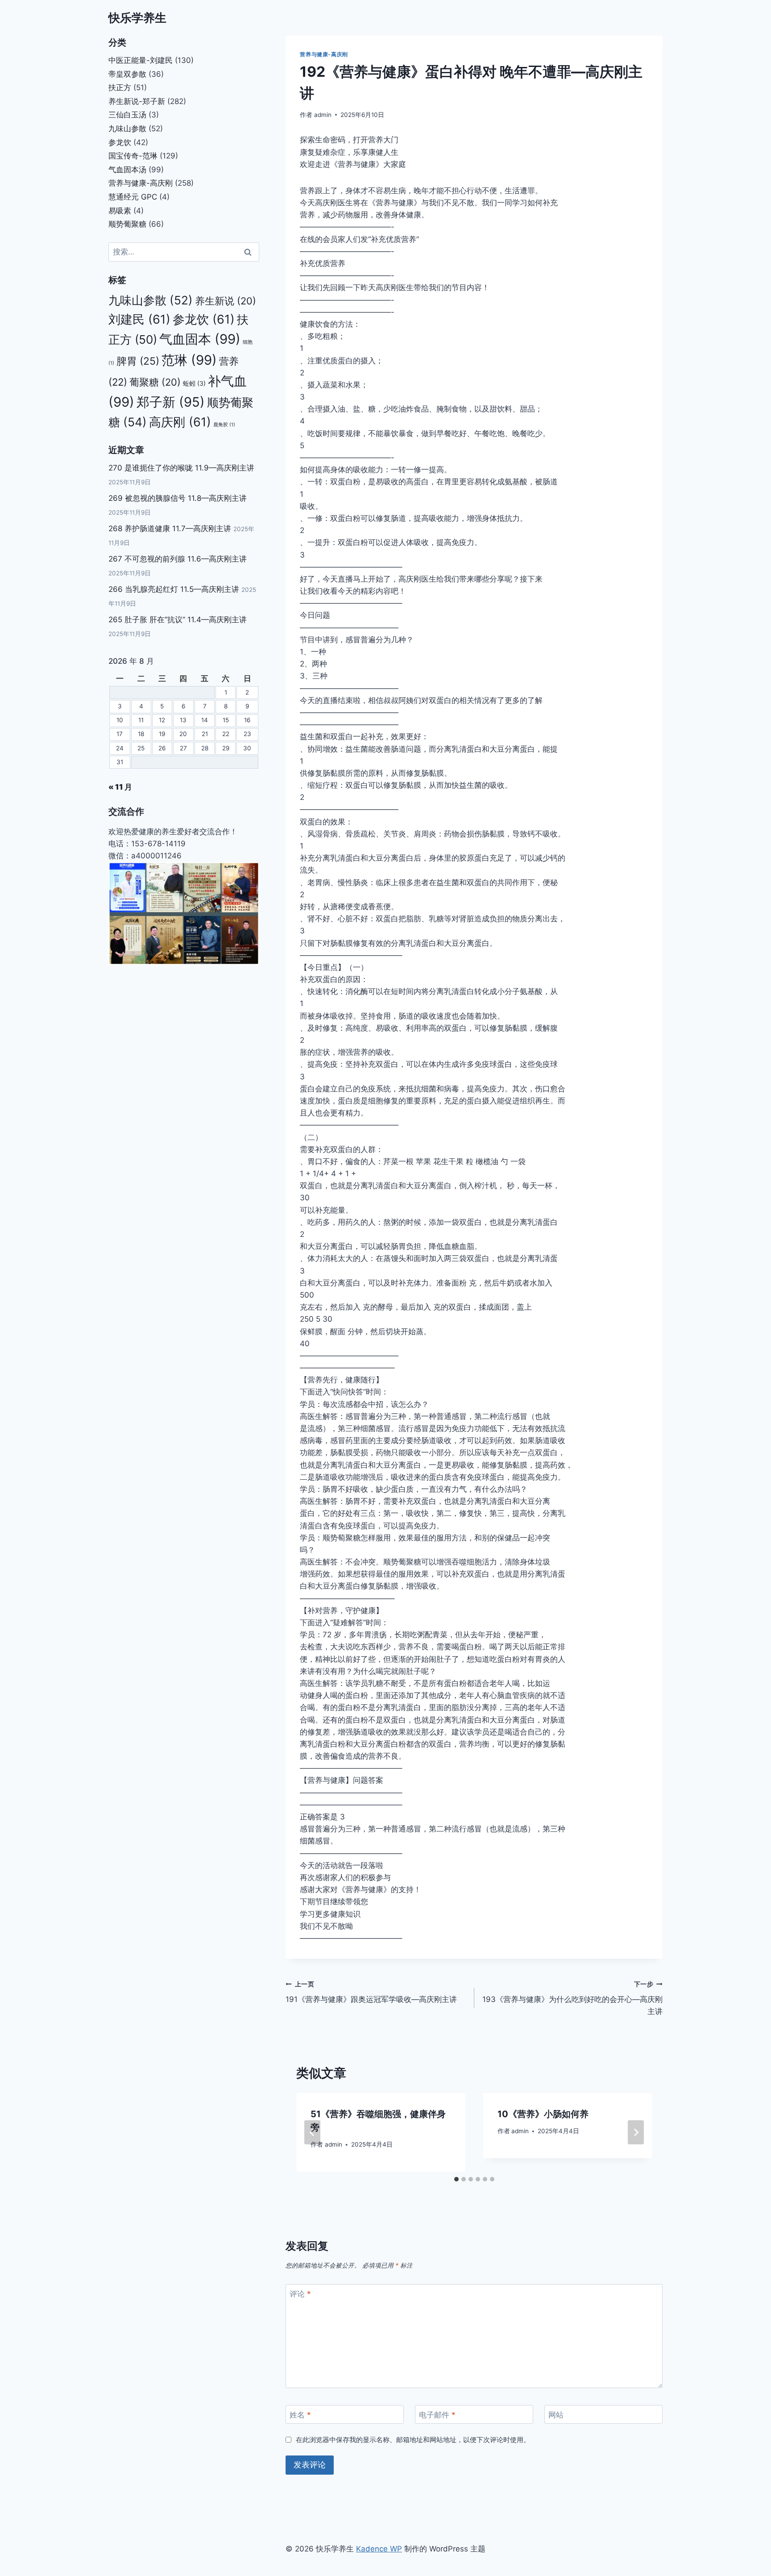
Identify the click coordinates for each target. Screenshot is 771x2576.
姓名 (300, 2415)
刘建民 (139, 319)
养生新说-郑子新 (137, 101)
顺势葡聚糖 (127, 224)
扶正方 (120, 87)
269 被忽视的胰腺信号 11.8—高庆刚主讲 (178, 498)
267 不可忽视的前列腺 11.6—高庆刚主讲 (178, 559)
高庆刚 (180, 422)
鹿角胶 (224, 425)
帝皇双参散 (127, 74)
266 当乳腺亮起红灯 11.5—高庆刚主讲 (174, 589)
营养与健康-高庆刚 (324, 54)
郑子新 (171, 402)
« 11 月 (120, 787)
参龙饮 (120, 142)
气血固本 (200, 339)
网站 (556, 2415)
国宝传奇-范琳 (133, 156)
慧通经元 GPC (133, 197)
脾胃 (138, 361)
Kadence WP (379, 2549)
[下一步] (636, 2132)
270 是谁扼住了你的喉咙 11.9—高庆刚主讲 (181, 468)
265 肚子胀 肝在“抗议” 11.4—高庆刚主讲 (178, 620)
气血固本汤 (127, 170)
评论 (300, 2294)
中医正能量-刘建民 (141, 60)
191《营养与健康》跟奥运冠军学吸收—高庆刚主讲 (371, 1992)
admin (323, 115)
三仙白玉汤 (127, 115)
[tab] (456, 2179)
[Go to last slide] (312, 2132)
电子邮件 (437, 2415)
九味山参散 (127, 129)
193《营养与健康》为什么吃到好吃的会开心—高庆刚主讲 (572, 1998)
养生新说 (226, 301)
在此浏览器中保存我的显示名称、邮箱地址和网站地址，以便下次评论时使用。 (413, 2440)
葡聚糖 (155, 382)
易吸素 (120, 211)
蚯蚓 (194, 383)
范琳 (189, 360)
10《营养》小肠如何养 (543, 2114)
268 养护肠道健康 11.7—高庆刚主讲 (170, 529)
